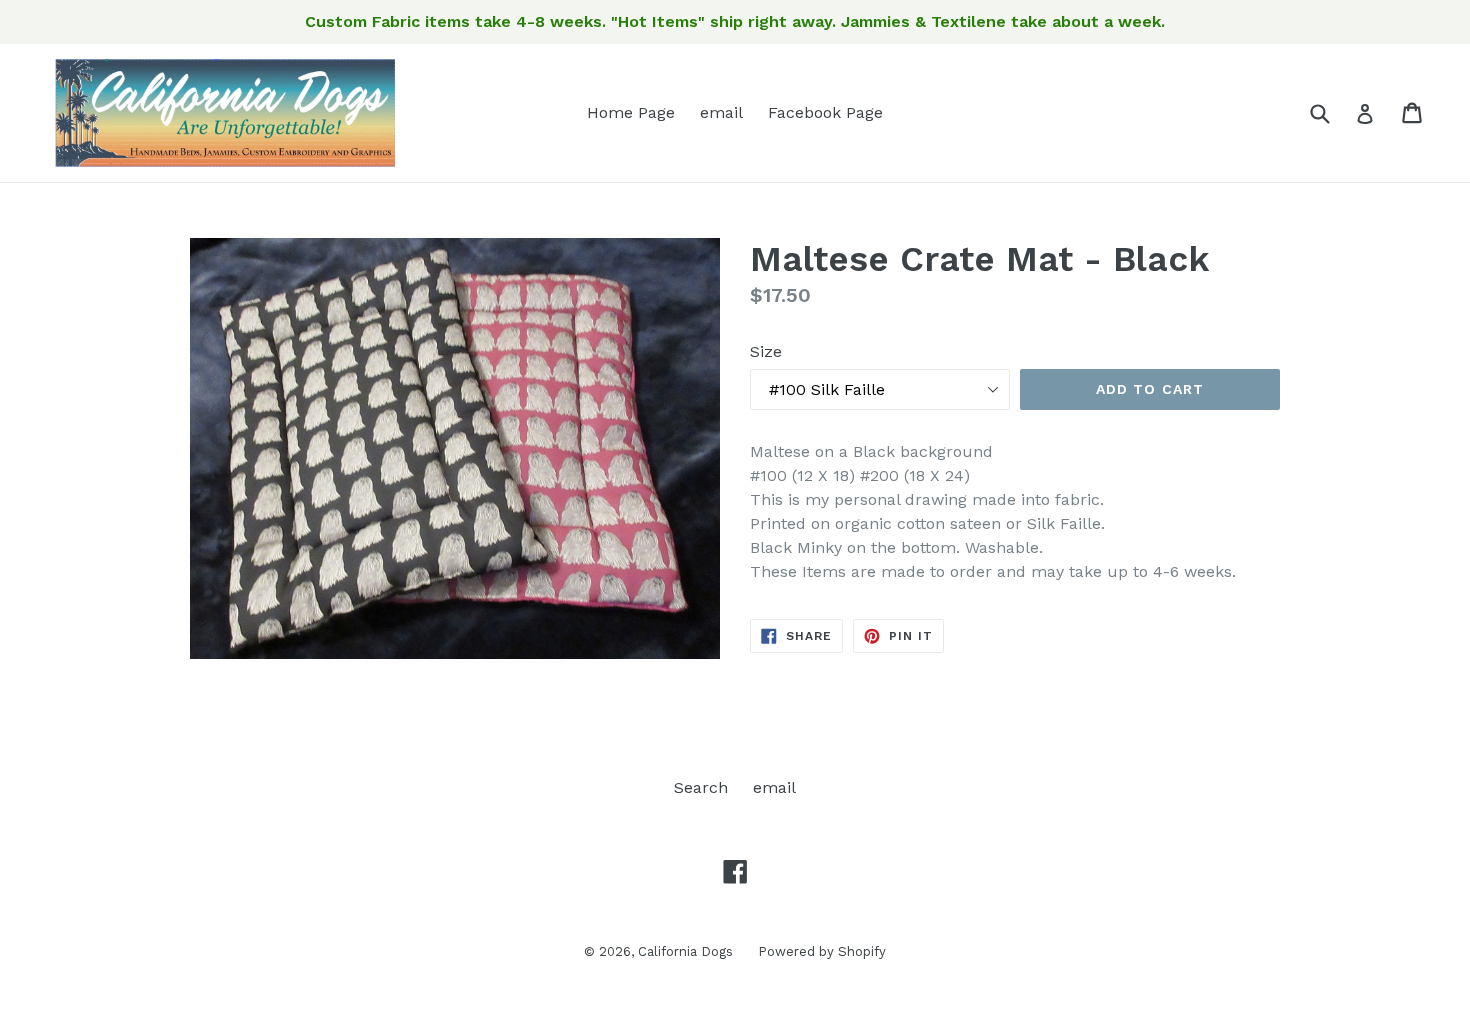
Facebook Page (825, 112)
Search (701, 787)
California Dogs (685, 951)
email (721, 112)
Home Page (631, 112)
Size (766, 351)
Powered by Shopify (822, 951)
